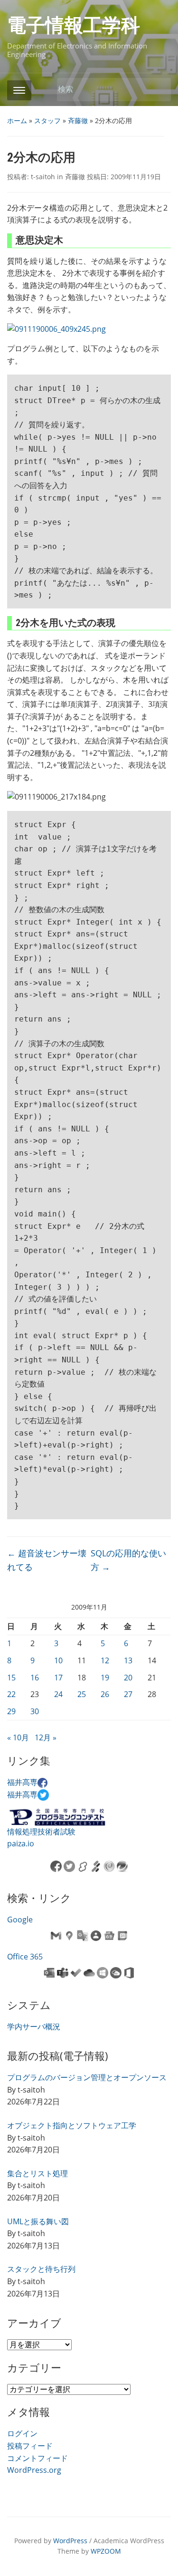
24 (58, 1694)
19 (105, 1678)
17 (58, 1678)
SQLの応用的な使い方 (128, 1560)
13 (128, 1660)
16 (35, 1678)
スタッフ (47, 121)
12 (105, 1660)
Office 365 (25, 1957)
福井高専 (22, 1782)
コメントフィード (37, 2458)
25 (82, 1694)
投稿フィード (30, 2446)
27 (128, 1694)
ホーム (17, 121)
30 (35, 1711)
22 (11, 1694)
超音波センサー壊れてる (47, 1560)
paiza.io (21, 1843)
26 (105, 1694)
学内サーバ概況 (34, 2026)
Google (20, 1920)
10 (58, 1660)
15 (11, 1678)
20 (128, 1678)
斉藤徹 (78, 121)
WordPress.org (34, 2470)
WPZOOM (106, 2551)
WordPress (70, 2541)
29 (11, 1711)
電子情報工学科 (74, 25)
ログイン (22, 2433)
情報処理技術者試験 (41, 1832)
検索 (159, 90)
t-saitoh (43, 177)
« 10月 (18, 1737)
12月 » (46, 1737)
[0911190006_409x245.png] (56, 328)
